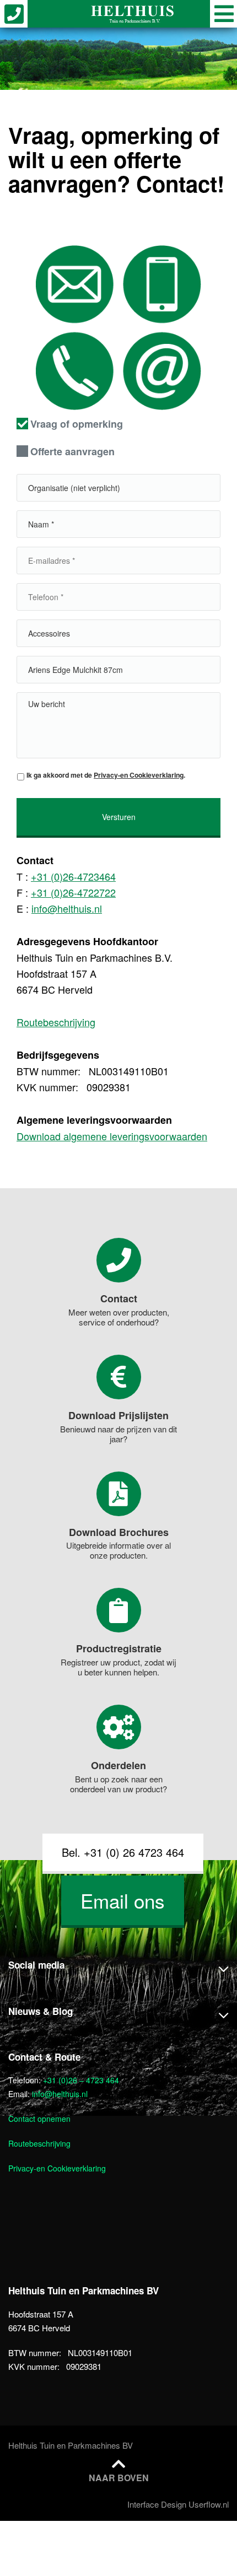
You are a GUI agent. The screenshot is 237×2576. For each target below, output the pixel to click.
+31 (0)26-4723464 (73, 876)
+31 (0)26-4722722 (73, 892)
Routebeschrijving (56, 1022)
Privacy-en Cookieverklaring (139, 775)
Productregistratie (119, 1648)
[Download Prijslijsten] (119, 1377)
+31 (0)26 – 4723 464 (81, 2080)
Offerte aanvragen (72, 451)
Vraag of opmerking (77, 424)
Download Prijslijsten (118, 1415)
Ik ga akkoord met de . (106, 775)
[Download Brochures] (119, 1494)
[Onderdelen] (119, 1727)
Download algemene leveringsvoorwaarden (112, 1136)
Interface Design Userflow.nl (178, 2504)
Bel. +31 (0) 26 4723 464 (123, 1852)
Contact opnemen (39, 2119)
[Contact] (119, 1260)
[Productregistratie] (119, 1610)
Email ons (123, 1900)
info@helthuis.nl (67, 908)
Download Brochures (119, 1532)
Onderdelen (118, 1765)
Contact (119, 1298)
